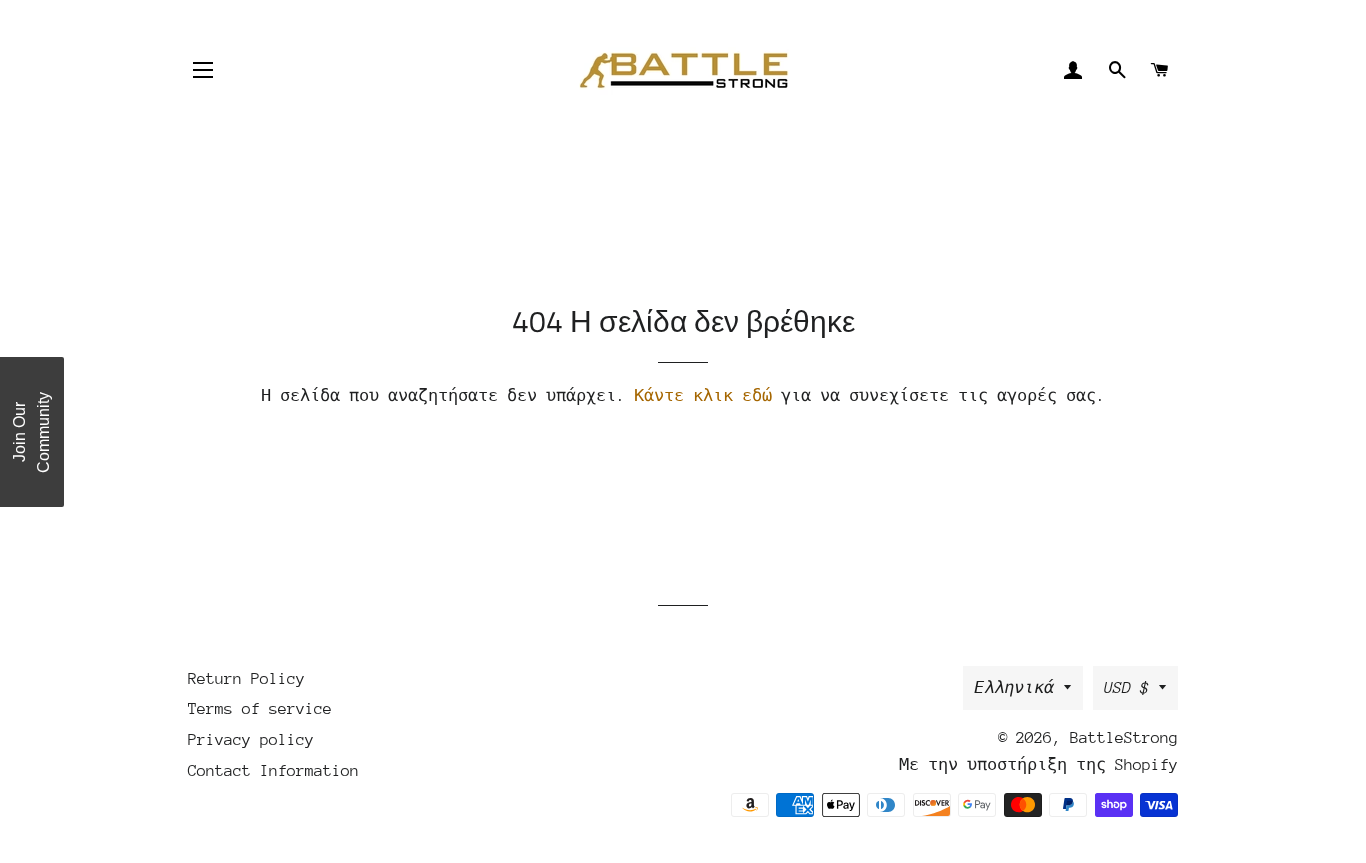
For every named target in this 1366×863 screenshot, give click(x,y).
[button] (32, 432)
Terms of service (260, 709)
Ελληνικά (1014, 688)
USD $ (1126, 688)
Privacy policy (251, 740)
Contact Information (273, 771)
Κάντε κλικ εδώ (703, 396)
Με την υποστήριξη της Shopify (1038, 765)
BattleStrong (1124, 738)
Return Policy (246, 679)
